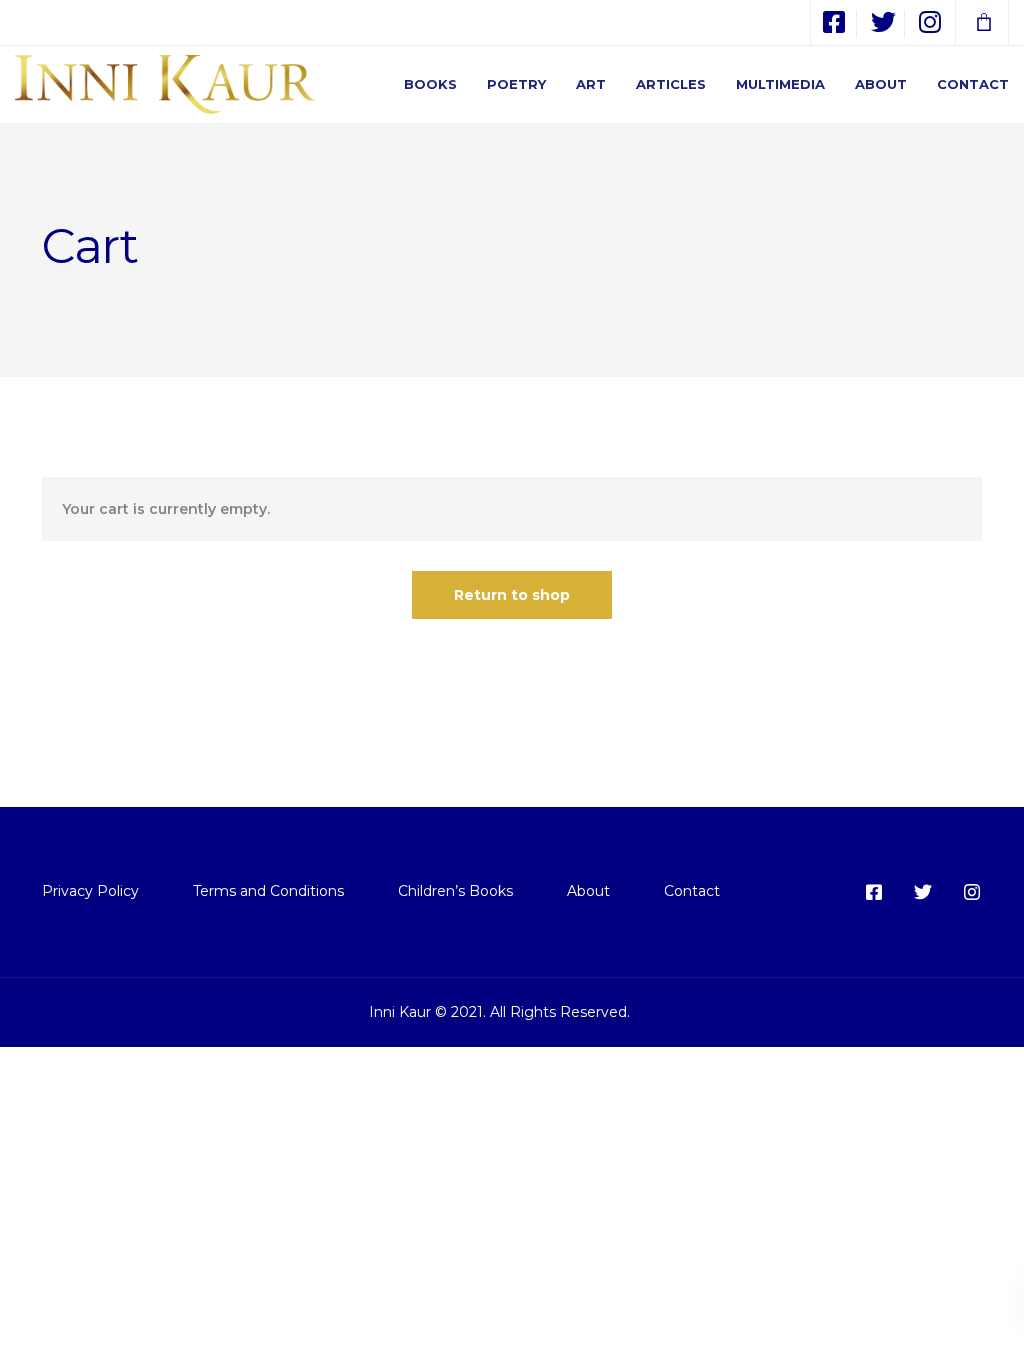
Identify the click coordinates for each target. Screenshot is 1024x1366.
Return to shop (512, 595)
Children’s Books (455, 891)
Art (591, 84)
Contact (973, 84)
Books (430, 84)
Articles (671, 84)
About (881, 84)
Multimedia (780, 84)
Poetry (516, 84)
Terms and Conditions (268, 891)
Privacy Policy (90, 891)
